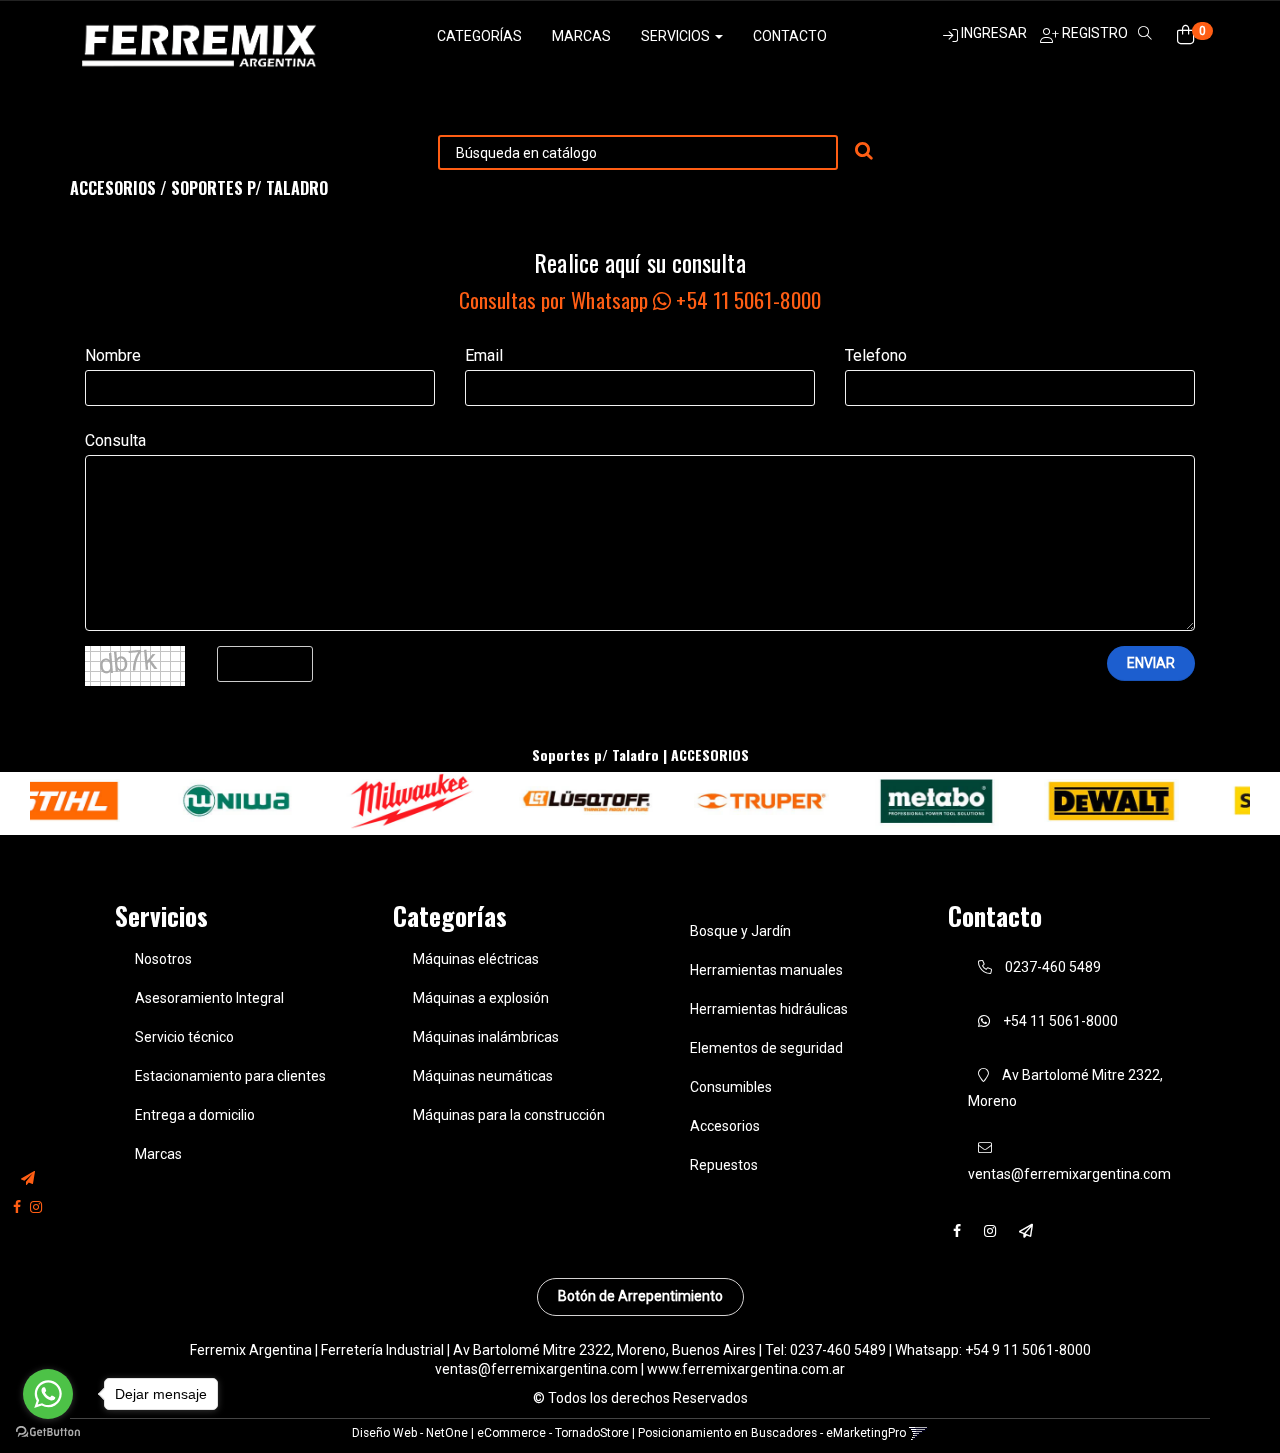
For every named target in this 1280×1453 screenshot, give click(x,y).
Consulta (115, 440)
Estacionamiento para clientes (230, 1076)
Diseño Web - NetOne (410, 1433)
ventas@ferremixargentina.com (536, 1369)
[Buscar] (864, 152)
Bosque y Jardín (740, 931)
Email (484, 355)
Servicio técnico (184, 1037)
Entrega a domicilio (195, 1115)
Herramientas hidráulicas (769, 1009)
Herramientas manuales (766, 970)
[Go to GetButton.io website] (48, 1432)
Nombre (113, 355)
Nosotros (163, 959)
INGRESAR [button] (994, 33)
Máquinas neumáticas (483, 1076)
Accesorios (725, 1126)
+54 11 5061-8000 (1059, 1021)
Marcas (581, 36)
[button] (28, 1178)
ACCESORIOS (113, 188)
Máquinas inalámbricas (486, 1037)
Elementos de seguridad (766, 1048)
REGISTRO (1093, 33)
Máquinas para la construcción (509, 1115)
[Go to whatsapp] (48, 1394)
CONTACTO (790, 36)
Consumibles (731, 1087)
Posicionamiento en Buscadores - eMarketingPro (772, 1433)
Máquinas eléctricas (476, 959)
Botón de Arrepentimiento (640, 1296)
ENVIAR (1151, 663)
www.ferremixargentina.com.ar (746, 1369)
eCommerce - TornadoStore (553, 1433)
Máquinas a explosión (481, 998)
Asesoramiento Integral (209, 998)
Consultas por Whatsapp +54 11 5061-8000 (640, 299)
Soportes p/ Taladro (249, 188)
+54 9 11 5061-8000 (1028, 1350)
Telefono (876, 355)
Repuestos (724, 1165)
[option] (178, 801)
